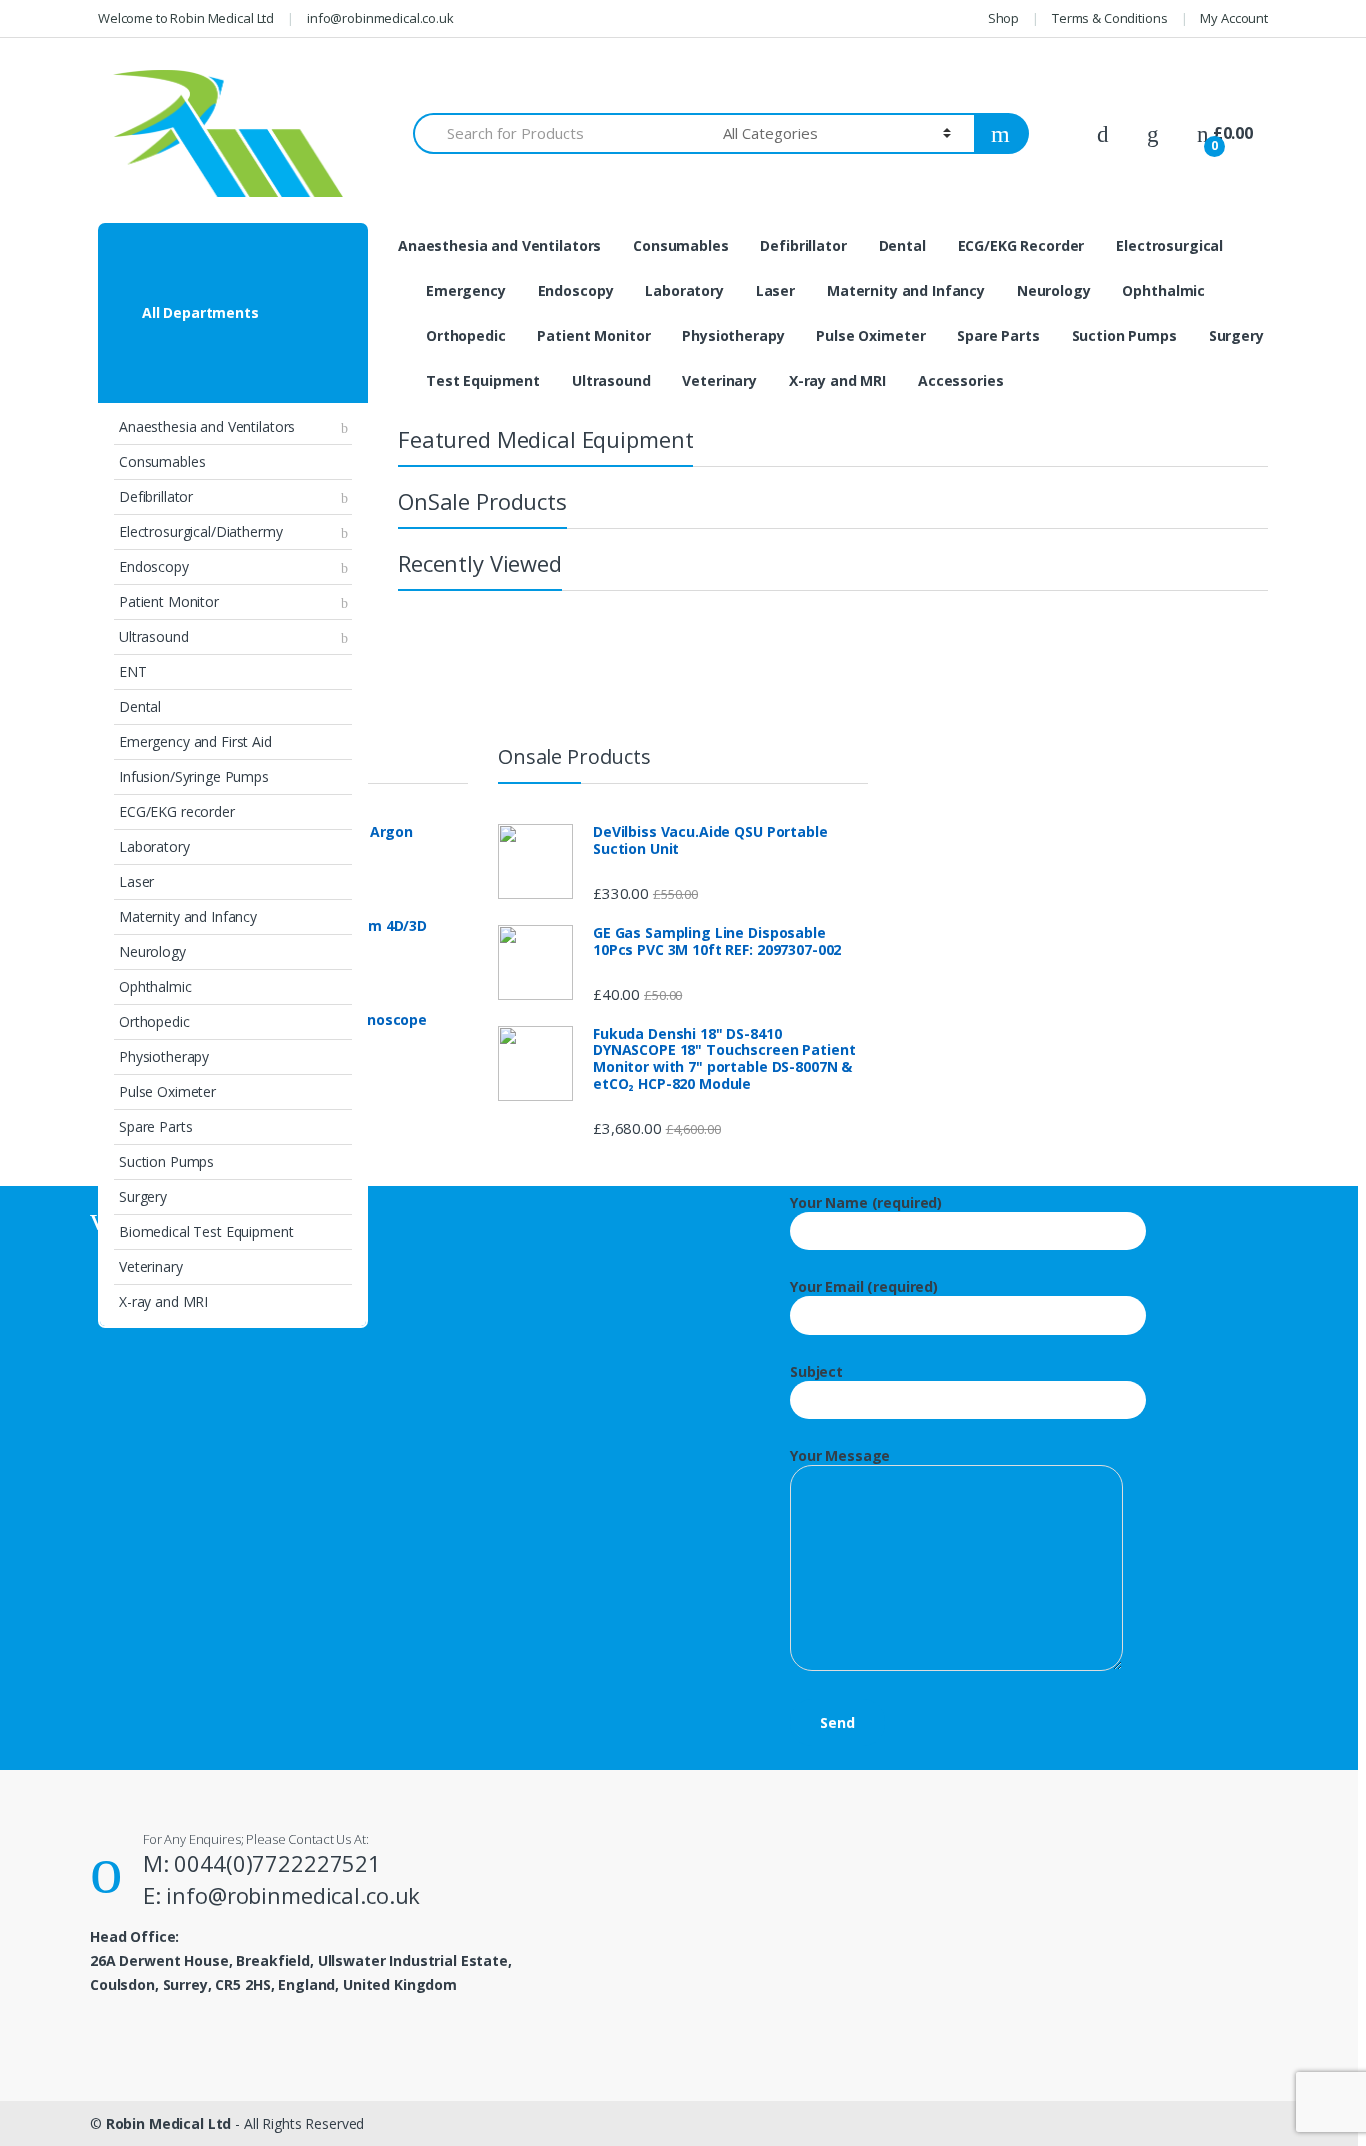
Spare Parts (155, 1126)
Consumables (162, 461)
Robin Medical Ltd (169, 2123)
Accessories (960, 380)
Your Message (840, 1456)
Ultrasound (154, 636)
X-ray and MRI (163, 1301)
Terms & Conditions (1109, 18)
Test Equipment (483, 380)
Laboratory (154, 846)
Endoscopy (154, 566)
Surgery (143, 1196)
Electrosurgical (1169, 245)
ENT (133, 671)
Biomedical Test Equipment (206, 1231)
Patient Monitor (169, 601)
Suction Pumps (166, 1161)
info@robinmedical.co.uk (380, 18)
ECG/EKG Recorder (1021, 245)
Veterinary (151, 1266)
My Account (1234, 18)
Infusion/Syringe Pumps (194, 776)
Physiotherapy (164, 1056)
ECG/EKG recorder (177, 811)
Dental (140, 706)
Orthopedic (154, 1021)
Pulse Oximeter (167, 1091)
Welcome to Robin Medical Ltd (186, 18)
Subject (816, 1372)
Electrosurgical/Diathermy (201, 531)
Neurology (152, 951)
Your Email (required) (864, 1287)
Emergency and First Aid (195, 741)
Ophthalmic (155, 986)
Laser (136, 881)
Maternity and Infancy (188, 916)
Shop (1003, 18)
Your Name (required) (866, 1203)
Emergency (466, 290)
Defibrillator (156, 496)
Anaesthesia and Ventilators (207, 426)
